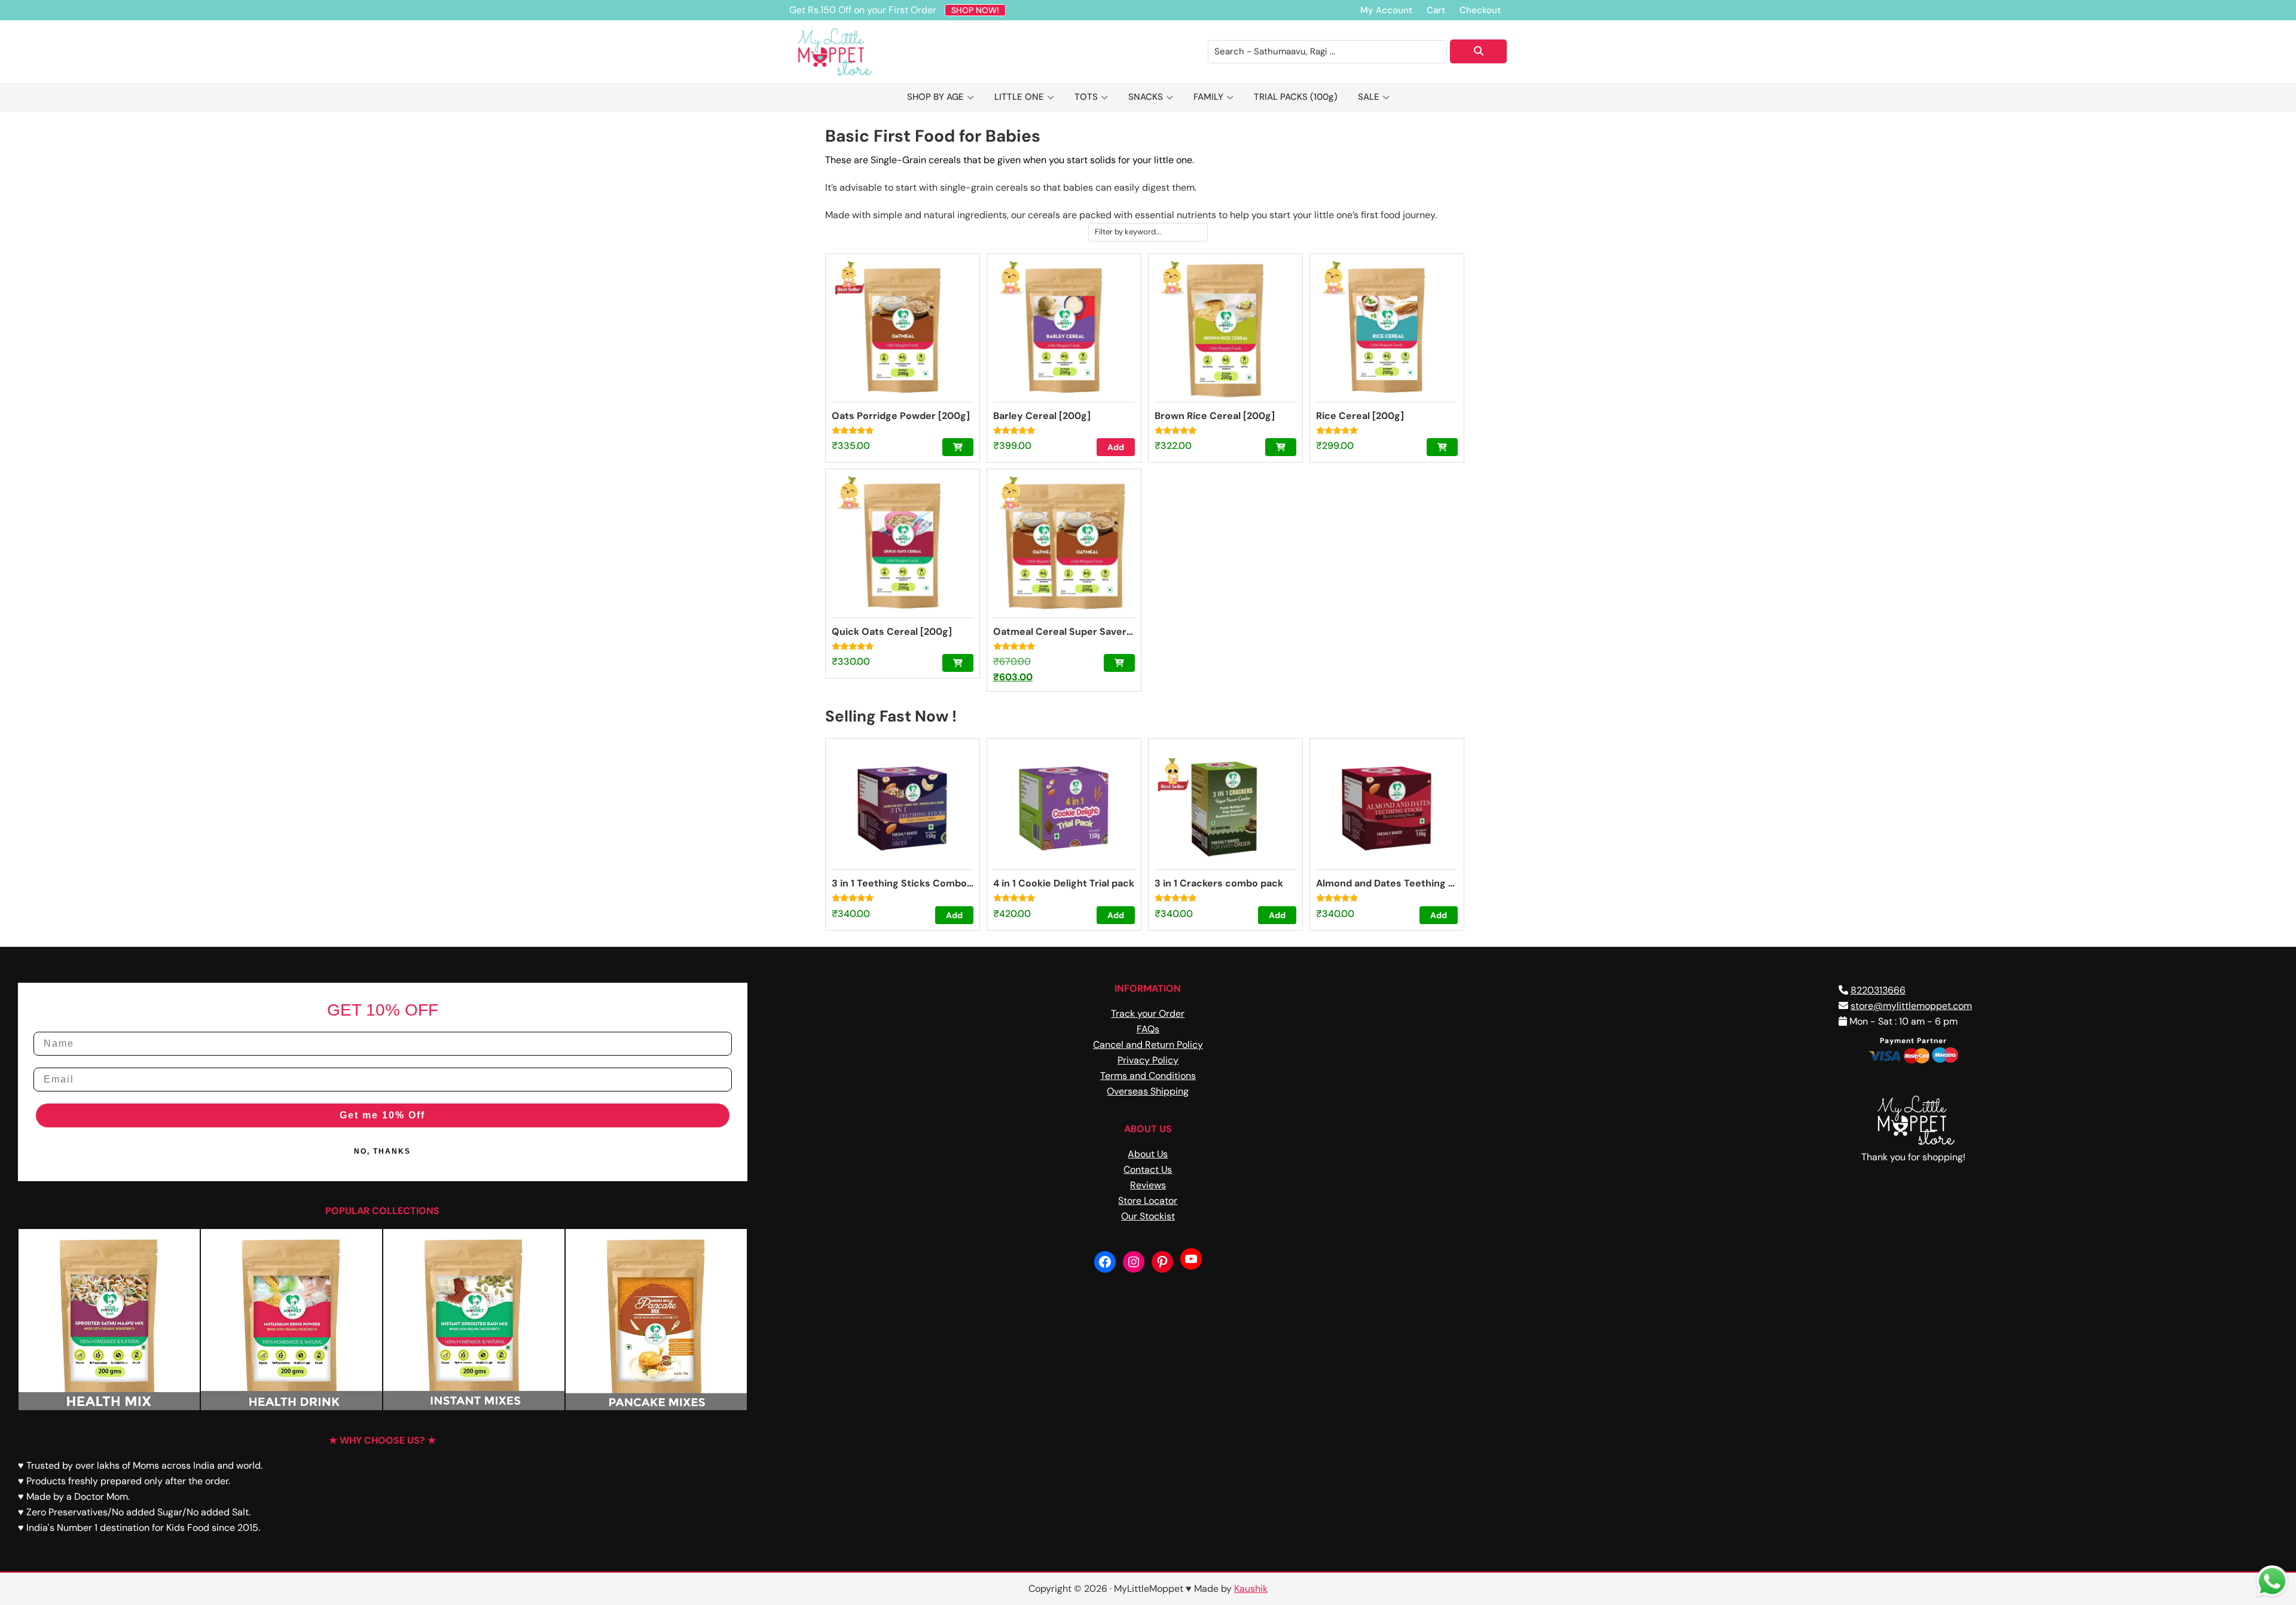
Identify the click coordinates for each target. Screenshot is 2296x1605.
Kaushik (1251, 1589)
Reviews (1148, 1185)
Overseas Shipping (1148, 1091)
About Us (1148, 1154)
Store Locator (1148, 1201)
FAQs (1148, 1029)
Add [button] (954, 915)
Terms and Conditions (1148, 1076)
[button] (958, 447)
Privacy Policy (1148, 1060)
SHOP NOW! (975, 10)
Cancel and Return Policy (1148, 1045)
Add (1116, 447)
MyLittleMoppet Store (849, 52)
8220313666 (1878, 990)
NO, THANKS (382, 1151)
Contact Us (1148, 1170)
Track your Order (1148, 1014)
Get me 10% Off (382, 1115)
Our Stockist (1148, 1216)
